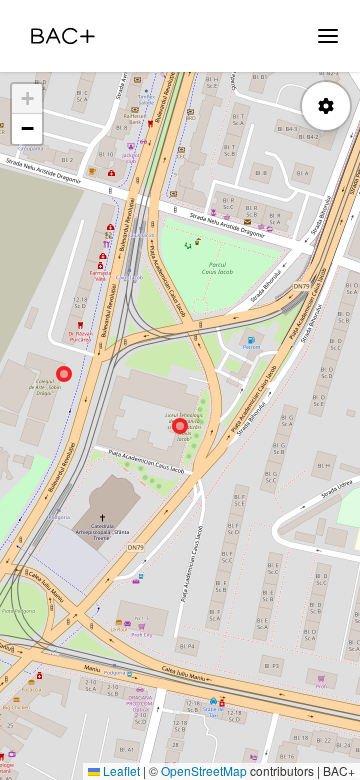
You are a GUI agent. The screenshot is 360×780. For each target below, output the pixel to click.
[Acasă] (63, 36)
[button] (27, 99)
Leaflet (120, 770)
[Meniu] (328, 36)
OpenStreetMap (204, 770)
